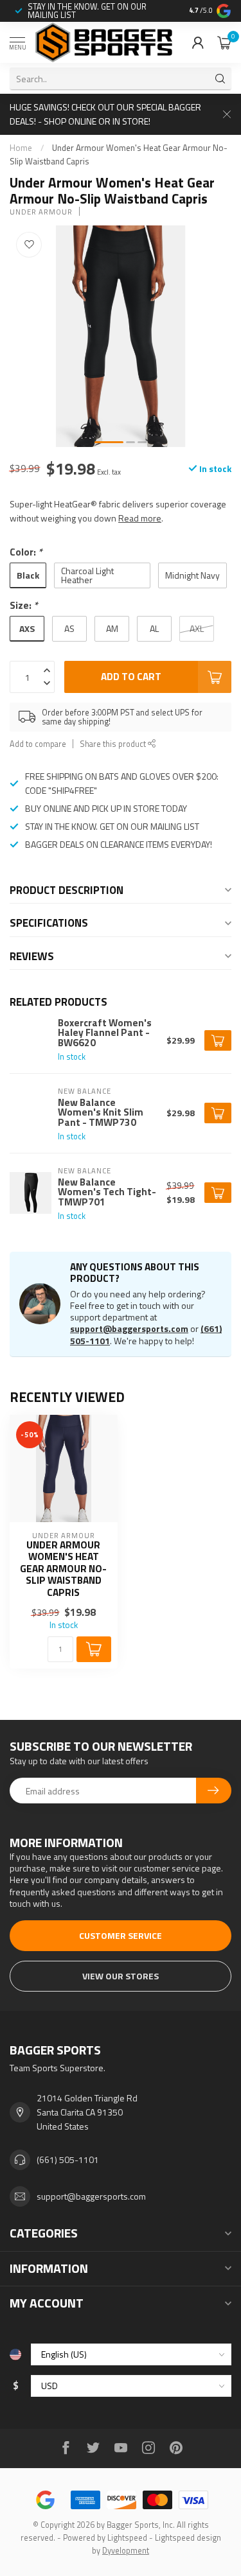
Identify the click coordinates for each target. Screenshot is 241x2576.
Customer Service (121, 1935)
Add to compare (38, 744)
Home (21, 148)
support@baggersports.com (129, 1328)
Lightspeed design (188, 2538)
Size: (24, 605)
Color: (26, 552)
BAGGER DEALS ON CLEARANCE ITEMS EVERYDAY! (119, 844)
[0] (224, 42)
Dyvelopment (126, 2551)
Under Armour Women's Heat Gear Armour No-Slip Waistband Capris (63, 1569)
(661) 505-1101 (68, 2160)
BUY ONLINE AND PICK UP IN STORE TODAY (106, 808)
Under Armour (41, 212)
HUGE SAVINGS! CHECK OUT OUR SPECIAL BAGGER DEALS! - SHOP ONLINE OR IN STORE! (105, 114)
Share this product (114, 744)
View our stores (121, 1976)
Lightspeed (127, 2538)
